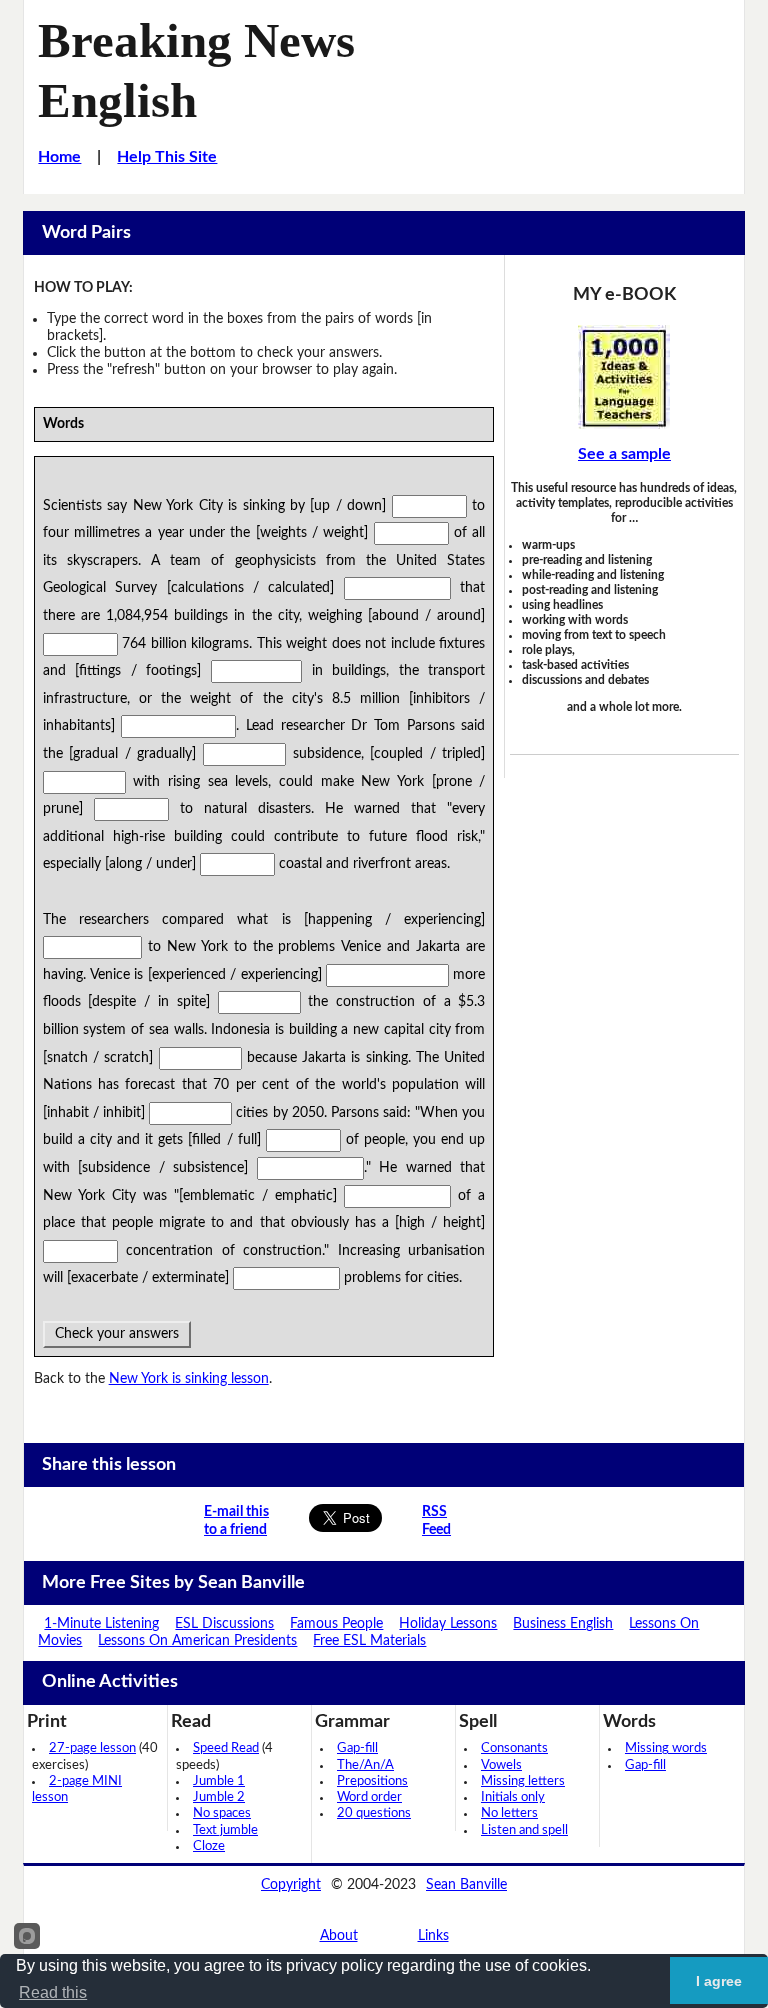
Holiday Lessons (448, 1624)
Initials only (513, 1797)
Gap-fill (357, 1748)
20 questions (374, 1813)
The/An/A (365, 1765)
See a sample (624, 454)
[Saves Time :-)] (624, 377)
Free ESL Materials (369, 1641)
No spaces (222, 1813)
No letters (509, 1813)
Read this (53, 1992)
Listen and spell (524, 1830)
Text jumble (225, 1830)
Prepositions (372, 1781)
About (339, 1936)
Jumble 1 (219, 1781)
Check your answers (117, 1334)
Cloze (209, 1846)
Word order (369, 1797)
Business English (563, 1624)
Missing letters (523, 1781)
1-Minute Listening (101, 1624)
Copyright (291, 1885)
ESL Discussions (224, 1624)
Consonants (514, 1748)
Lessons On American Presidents (197, 1641)
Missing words (666, 1748)
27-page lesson (92, 1748)
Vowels (501, 1765)
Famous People (336, 1624)
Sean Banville (466, 1885)
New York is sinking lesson (189, 1379)
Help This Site (167, 157)
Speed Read (226, 1748)
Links (433, 1936)
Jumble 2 (219, 1797)
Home (59, 157)
